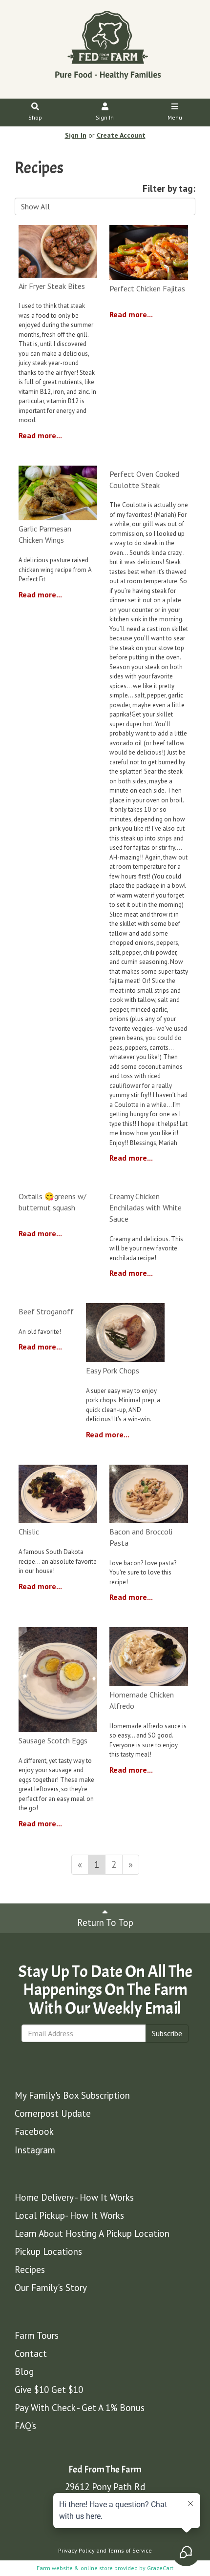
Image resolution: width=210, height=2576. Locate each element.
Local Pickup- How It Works (69, 2215)
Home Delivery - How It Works (74, 2197)
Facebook (34, 2131)
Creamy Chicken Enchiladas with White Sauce (146, 1207)
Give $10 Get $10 (49, 2390)
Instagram (35, 2150)
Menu (175, 117)
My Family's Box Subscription (72, 2095)
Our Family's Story (51, 2288)
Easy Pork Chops (113, 1370)
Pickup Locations (48, 2251)
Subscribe (167, 2033)
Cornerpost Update (53, 2113)
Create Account (121, 135)
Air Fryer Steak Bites (52, 286)
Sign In (105, 117)
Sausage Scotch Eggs (53, 1740)
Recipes (30, 2269)
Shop (35, 117)
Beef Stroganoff (46, 1311)
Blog (24, 2372)
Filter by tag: (169, 188)
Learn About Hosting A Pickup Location (92, 2233)
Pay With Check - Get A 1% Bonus (80, 2408)
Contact (31, 2353)
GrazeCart (160, 2568)
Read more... (40, 435)
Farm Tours (37, 2335)
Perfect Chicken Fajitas (147, 288)
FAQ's (25, 2426)
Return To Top (105, 1922)
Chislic (29, 1532)
